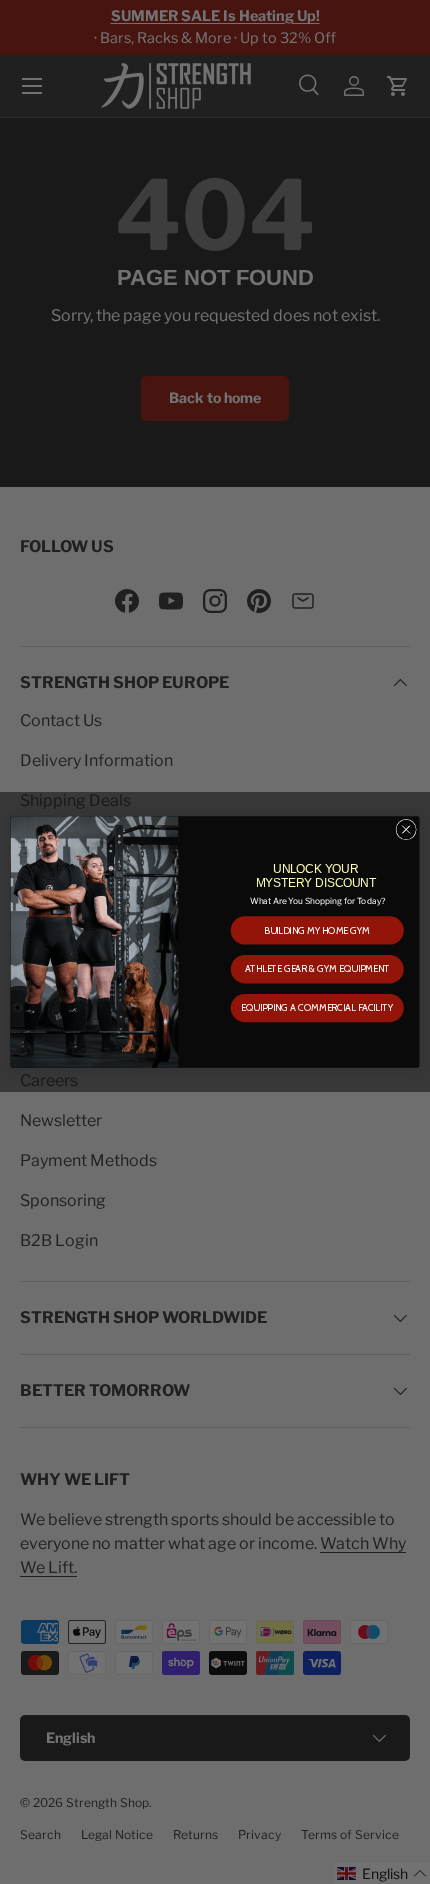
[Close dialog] (406, 829)
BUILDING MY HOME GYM (317, 931)
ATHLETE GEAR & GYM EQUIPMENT (317, 969)
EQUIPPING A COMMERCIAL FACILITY (317, 1008)
